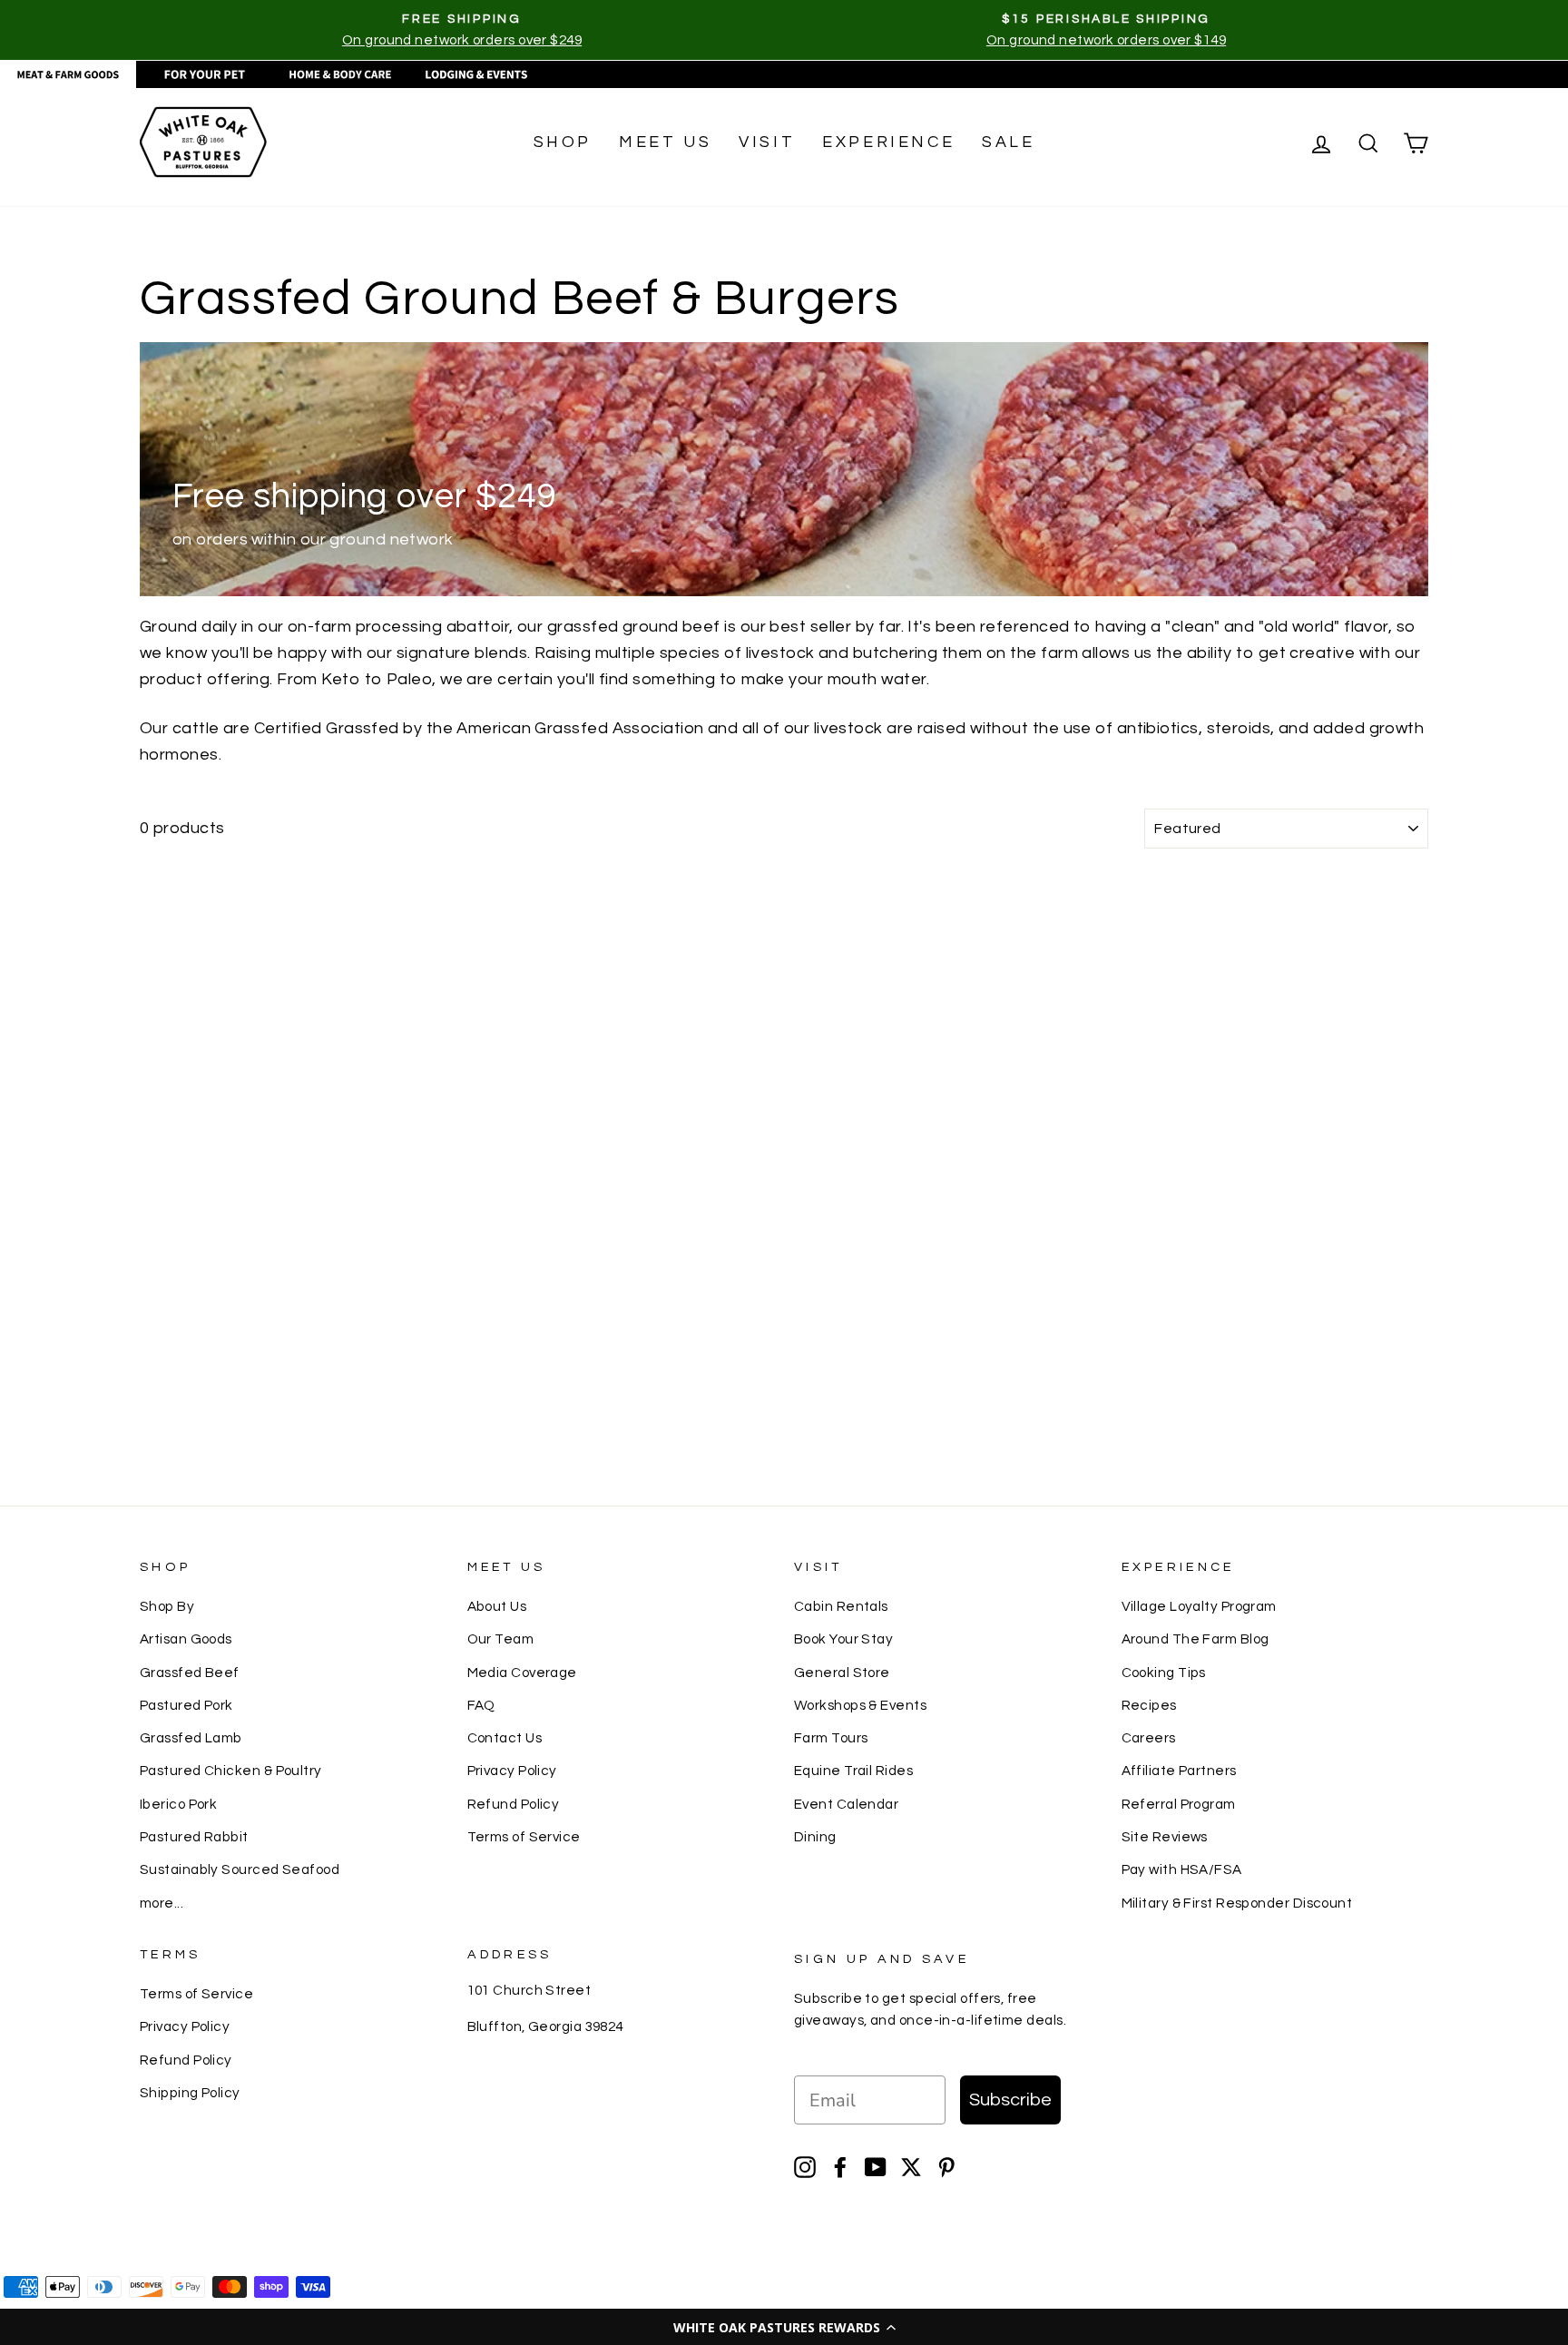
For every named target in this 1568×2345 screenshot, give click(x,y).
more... (162, 1903)
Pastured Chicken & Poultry (231, 1771)
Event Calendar (846, 1804)
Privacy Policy (512, 1771)
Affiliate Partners (1179, 1771)
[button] (784, 2327)
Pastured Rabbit (194, 1837)
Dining (815, 1837)
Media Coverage (522, 1673)
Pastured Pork (186, 1705)
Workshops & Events (860, 1705)
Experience (888, 142)
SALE (1008, 142)
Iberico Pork (178, 1804)
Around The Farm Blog (1196, 1639)
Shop (563, 142)
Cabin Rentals (841, 1606)
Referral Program (1179, 1804)
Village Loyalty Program (1199, 1606)
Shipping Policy (190, 2093)
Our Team (501, 1639)
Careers (1149, 1738)
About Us (497, 1606)
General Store (842, 1673)
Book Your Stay (843, 1639)
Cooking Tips (1164, 1673)
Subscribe (1010, 2100)
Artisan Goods (186, 1639)
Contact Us (505, 1738)
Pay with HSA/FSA (1182, 1869)
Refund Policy (514, 1804)
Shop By (167, 1606)
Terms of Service (524, 1837)
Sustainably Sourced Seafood (240, 1869)
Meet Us (665, 142)
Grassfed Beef (190, 1673)
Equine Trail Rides (853, 1771)
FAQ (481, 1705)
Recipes (1149, 1705)
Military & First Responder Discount (1237, 1903)
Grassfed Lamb (191, 1738)
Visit (767, 142)
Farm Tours (831, 1738)
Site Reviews (1165, 1837)
